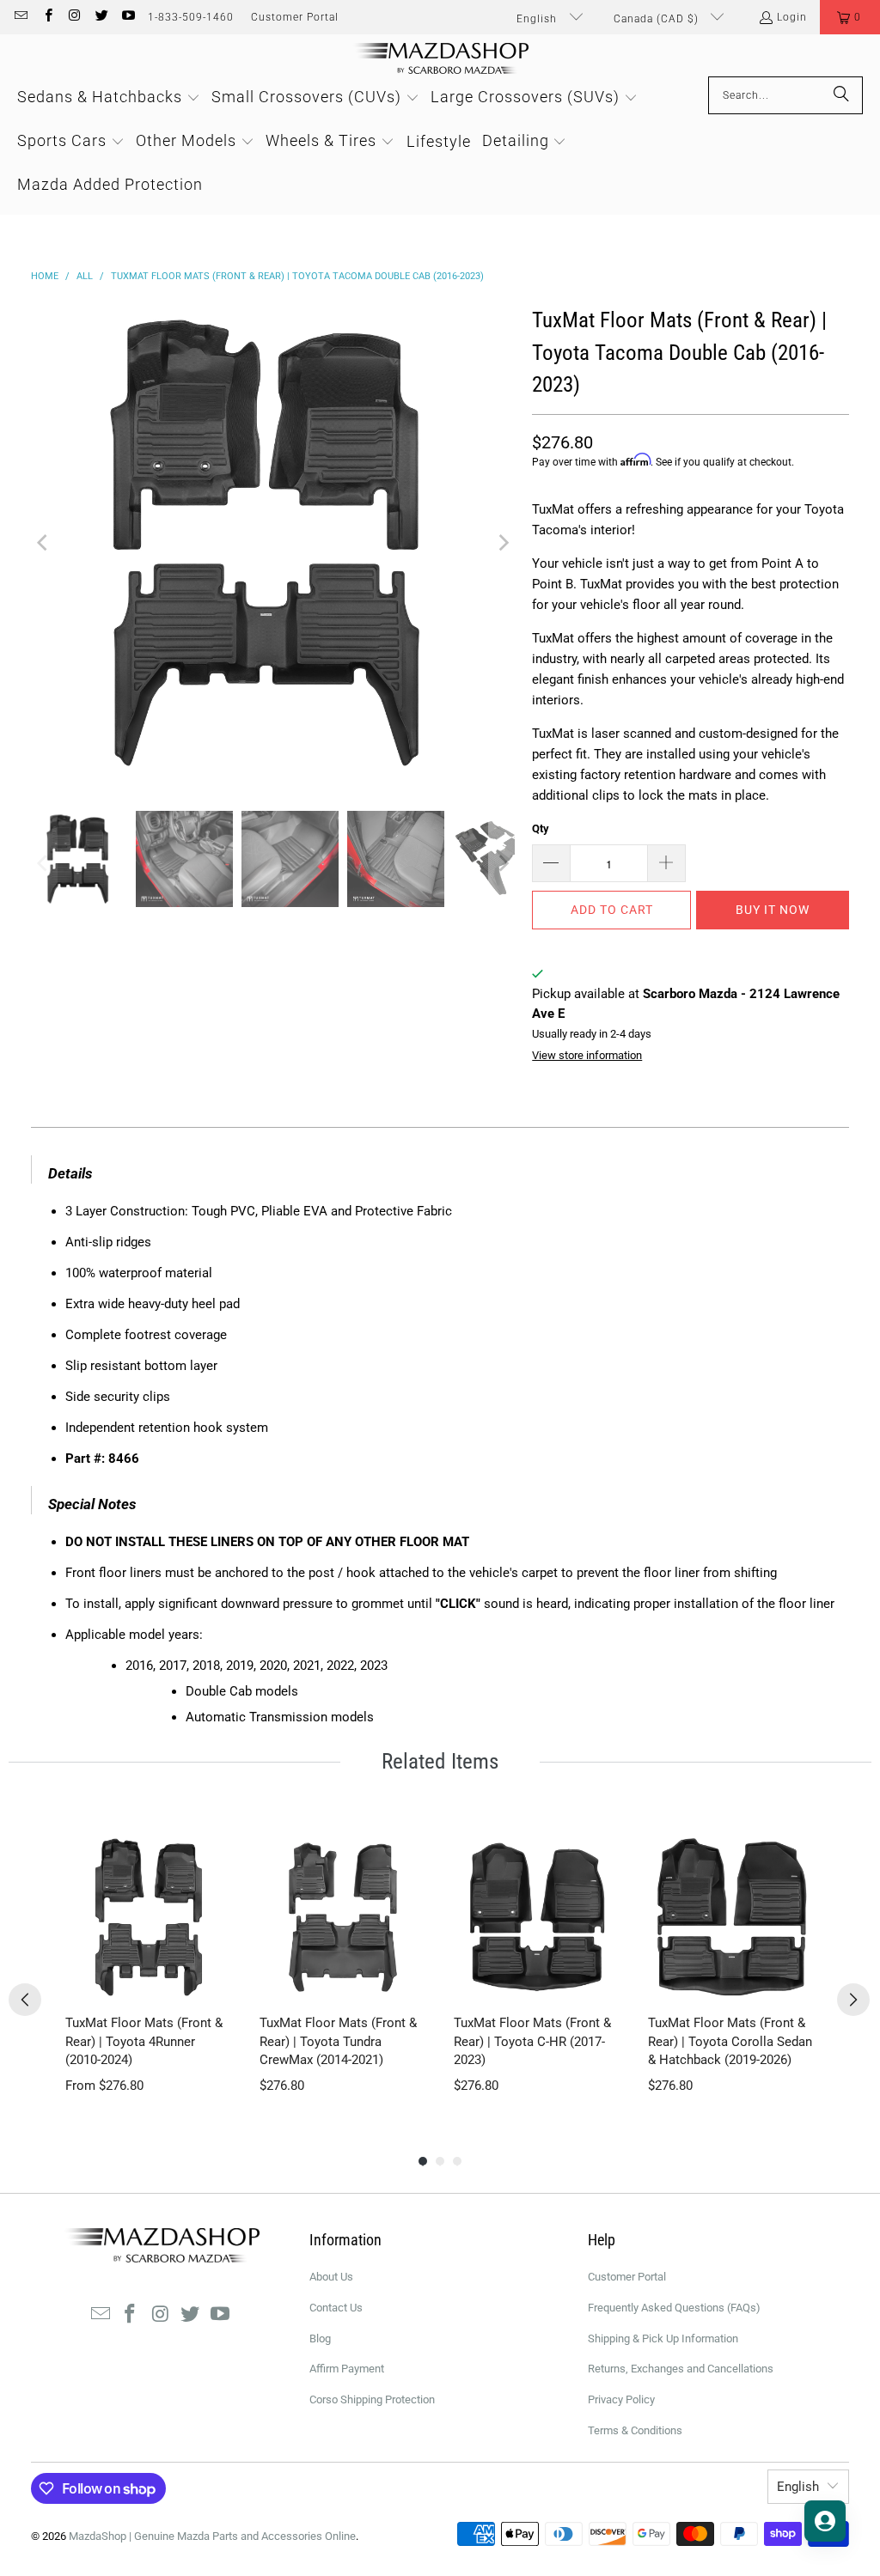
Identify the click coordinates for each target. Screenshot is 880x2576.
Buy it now (773, 910)
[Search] (841, 95)
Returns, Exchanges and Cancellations (681, 2369)
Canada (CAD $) (658, 19)
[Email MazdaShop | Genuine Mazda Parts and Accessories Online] (20, 17)
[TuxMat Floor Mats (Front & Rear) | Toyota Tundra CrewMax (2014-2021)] (343, 1917)
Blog (320, 2338)
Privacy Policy (621, 2399)
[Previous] (44, 543)
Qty (541, 828)
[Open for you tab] (825, 2521)
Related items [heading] (440, 1761)
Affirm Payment (347, 2369)
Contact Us (336, 2308)
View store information (587, 1055)
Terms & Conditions (635, 2430)
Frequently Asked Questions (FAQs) (674, 2308)
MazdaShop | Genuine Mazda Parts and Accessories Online (212, 2536)
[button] (850, 17)
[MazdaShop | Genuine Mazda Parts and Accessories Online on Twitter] (101, 17)
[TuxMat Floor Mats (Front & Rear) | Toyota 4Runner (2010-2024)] (149, 1917)
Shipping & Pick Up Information (663, 2338)
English (538, 19)
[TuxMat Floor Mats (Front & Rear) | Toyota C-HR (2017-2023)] (537, 1917)
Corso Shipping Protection (372, 2399)
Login (792, 17)
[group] (149, 1964)
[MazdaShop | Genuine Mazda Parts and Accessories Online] (440, 60)
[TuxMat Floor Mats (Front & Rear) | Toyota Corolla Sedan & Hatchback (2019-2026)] (731, 1917)
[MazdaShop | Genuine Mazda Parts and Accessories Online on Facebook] (47, 17)
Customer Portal (295, 17)
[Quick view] (215, 1983)
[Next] (502, 543)
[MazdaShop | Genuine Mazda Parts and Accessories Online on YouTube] (128, 17)
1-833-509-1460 (191, 17)
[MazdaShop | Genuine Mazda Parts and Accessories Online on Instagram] (74, 17)
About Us (331, 2277)
